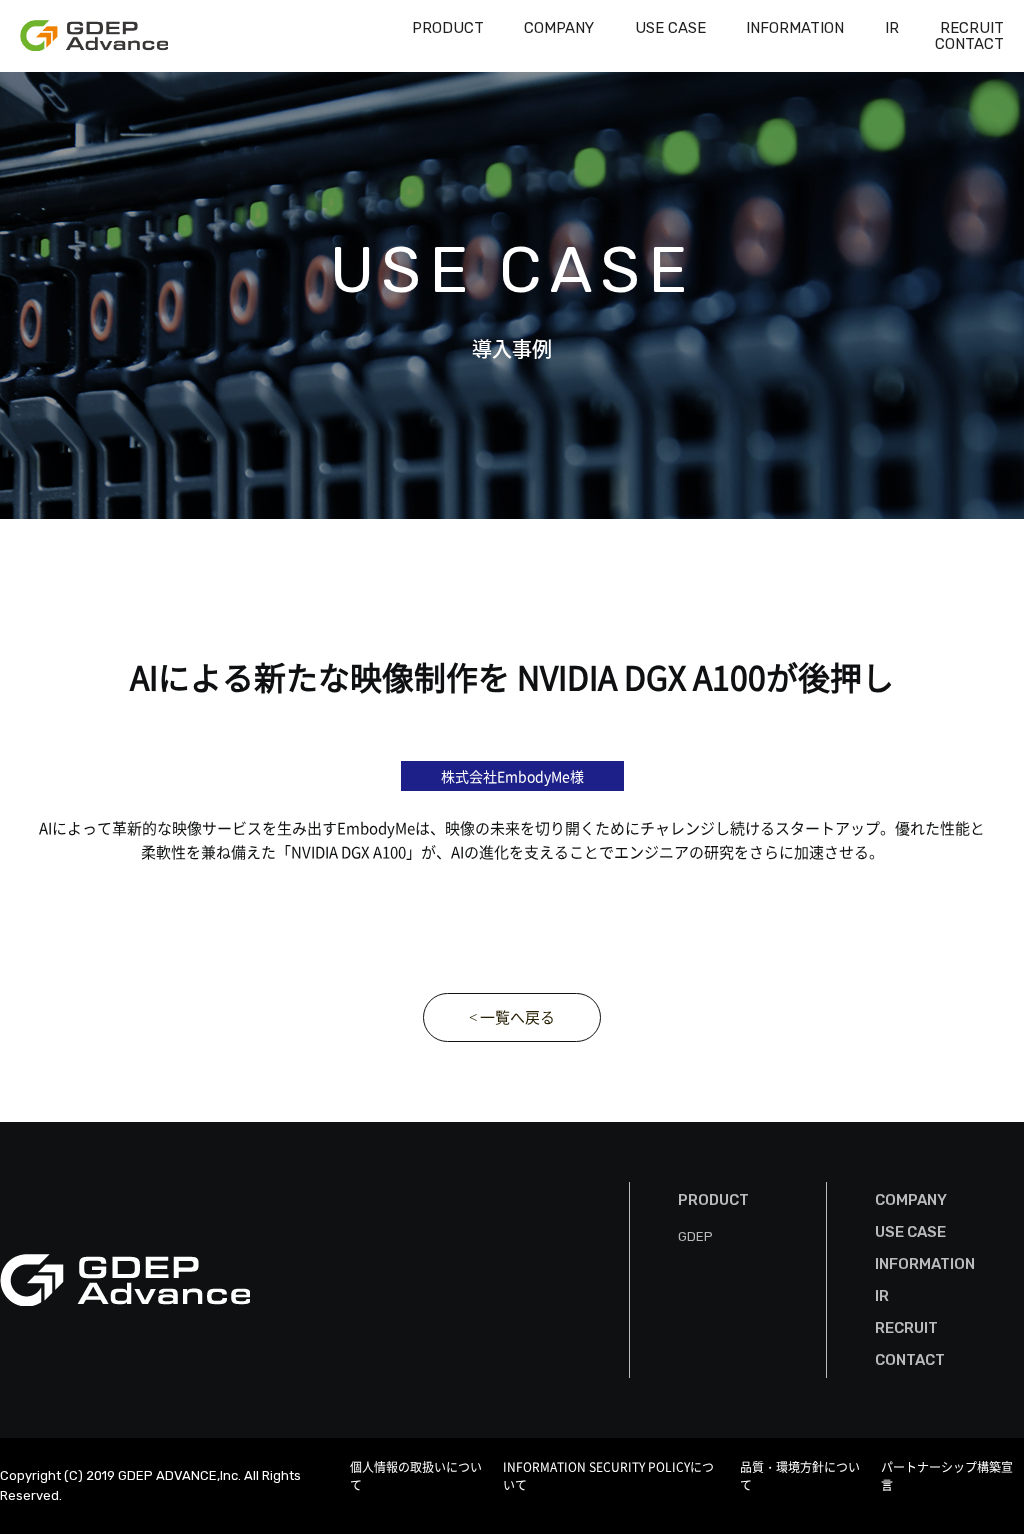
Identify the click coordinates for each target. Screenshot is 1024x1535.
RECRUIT (972, 28)
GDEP (695, 1236)
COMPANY (559, 28)
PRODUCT (448, 28)
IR (892, 28)
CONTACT (969, 44)
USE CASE (670, 28)
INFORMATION (795, 28)
